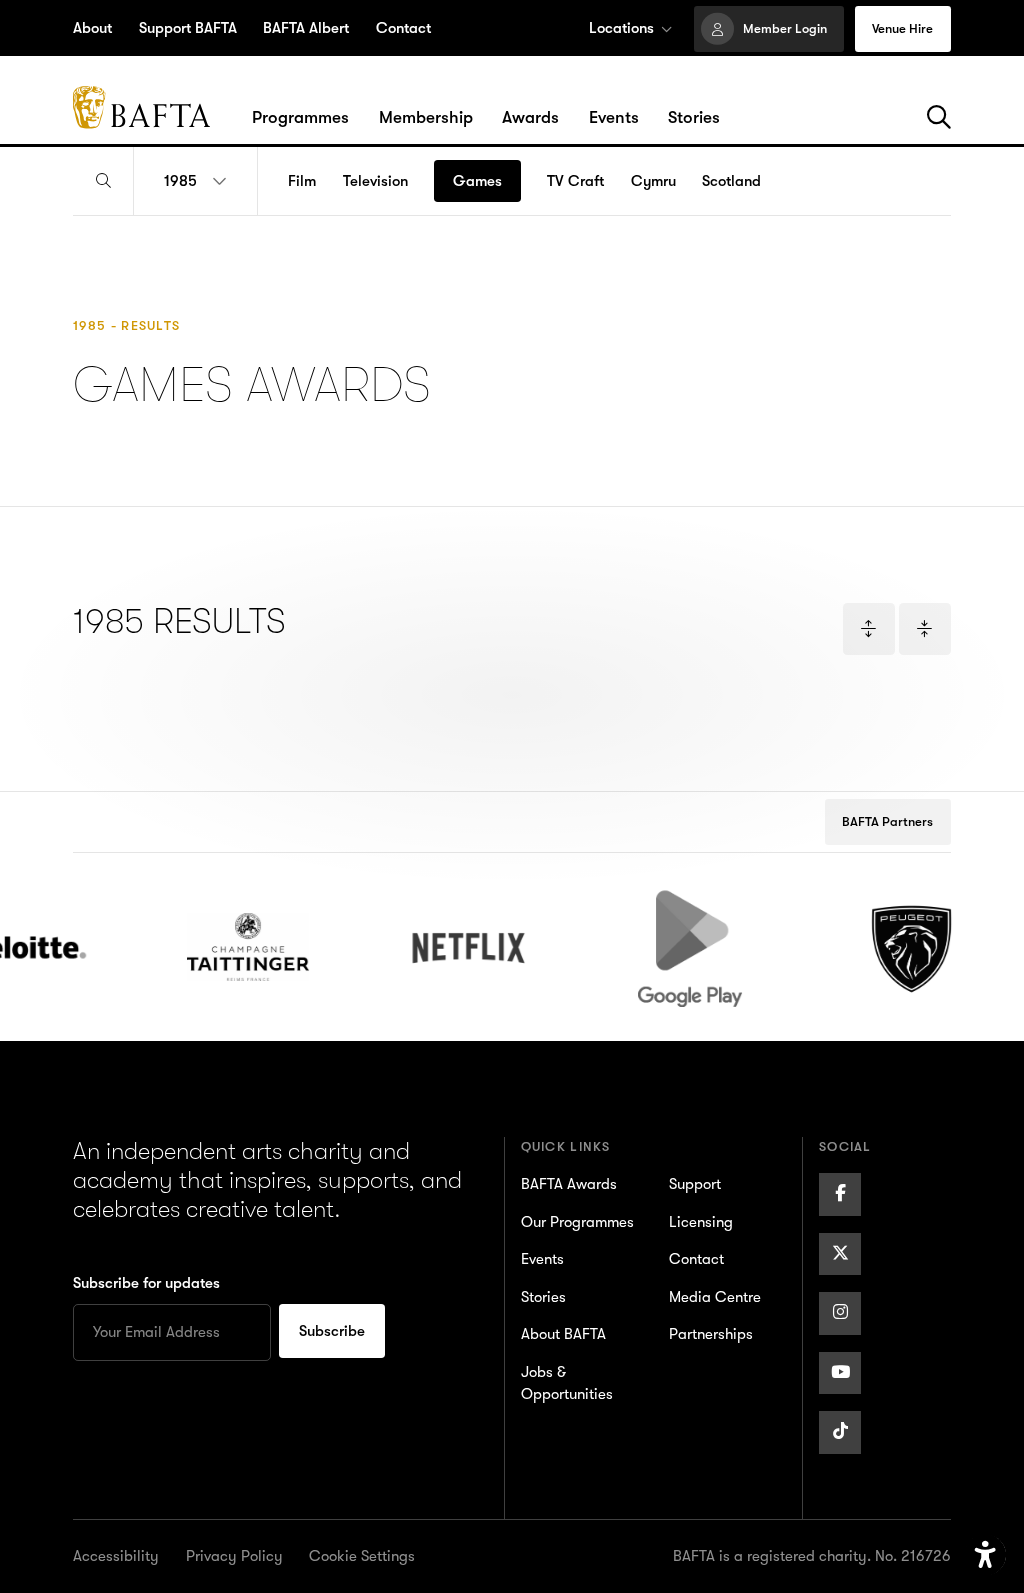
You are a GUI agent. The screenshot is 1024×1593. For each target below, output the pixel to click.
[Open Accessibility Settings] (985, 1555)
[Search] (939, 118)
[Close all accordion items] (925, 629)
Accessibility (116, 1556)
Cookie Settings (362, 1556)
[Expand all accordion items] (869, 629)
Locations (621, 28)
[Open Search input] (103, 181)
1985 (180, 181)
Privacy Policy (234, 1556)
